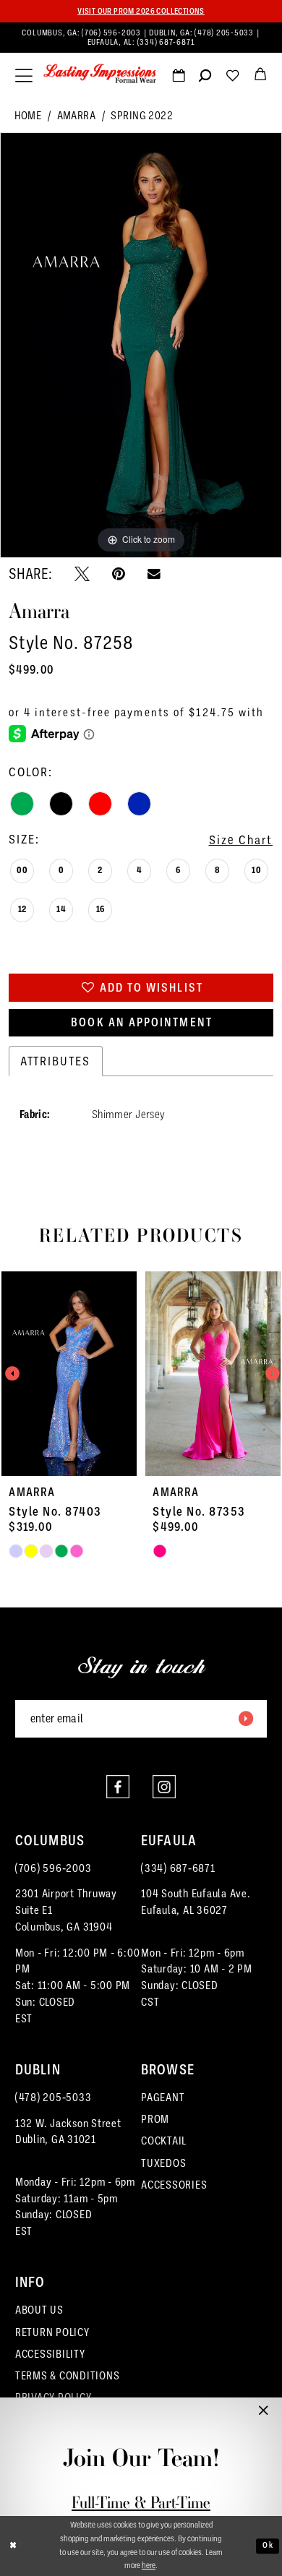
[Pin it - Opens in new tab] (119, 574)
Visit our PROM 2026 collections (141, 11)
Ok (268, 2546)
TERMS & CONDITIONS (68, 2375)
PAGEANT (163, 2097)
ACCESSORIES (174, 2185)
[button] (24, 76)
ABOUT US (39, 2310)
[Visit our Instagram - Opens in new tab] (164, 1787)
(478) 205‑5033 (225, 33)
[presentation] (69, 1374)
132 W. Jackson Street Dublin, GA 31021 (68, 2131)
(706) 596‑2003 (112, 33)
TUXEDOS (163, 2163)
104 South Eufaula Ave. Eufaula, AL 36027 (196, 1902)
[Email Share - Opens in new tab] (154, 575)
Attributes (56, 1061)
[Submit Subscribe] (246, 1719)
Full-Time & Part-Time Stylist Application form (141, 2513)
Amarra (77, 115)
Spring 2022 (142, 115)
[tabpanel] (141, 345)
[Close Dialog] (13, 2546)
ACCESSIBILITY (50, 2354)
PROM (155, 2119)
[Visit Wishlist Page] (233, 78)
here (149, 2566)
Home (28, 115)
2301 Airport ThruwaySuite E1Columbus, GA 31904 (66, 1910)
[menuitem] (141, 38)
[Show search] (205, 78)
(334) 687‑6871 (166, 42)
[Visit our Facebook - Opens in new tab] (118, 1787)
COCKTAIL (164, 2141)
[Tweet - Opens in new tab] (82, 574)
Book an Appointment (142, 1022)
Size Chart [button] (241, 840)
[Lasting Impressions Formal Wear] (100, 74)
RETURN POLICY (52, 2332)
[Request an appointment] (179, 78)
